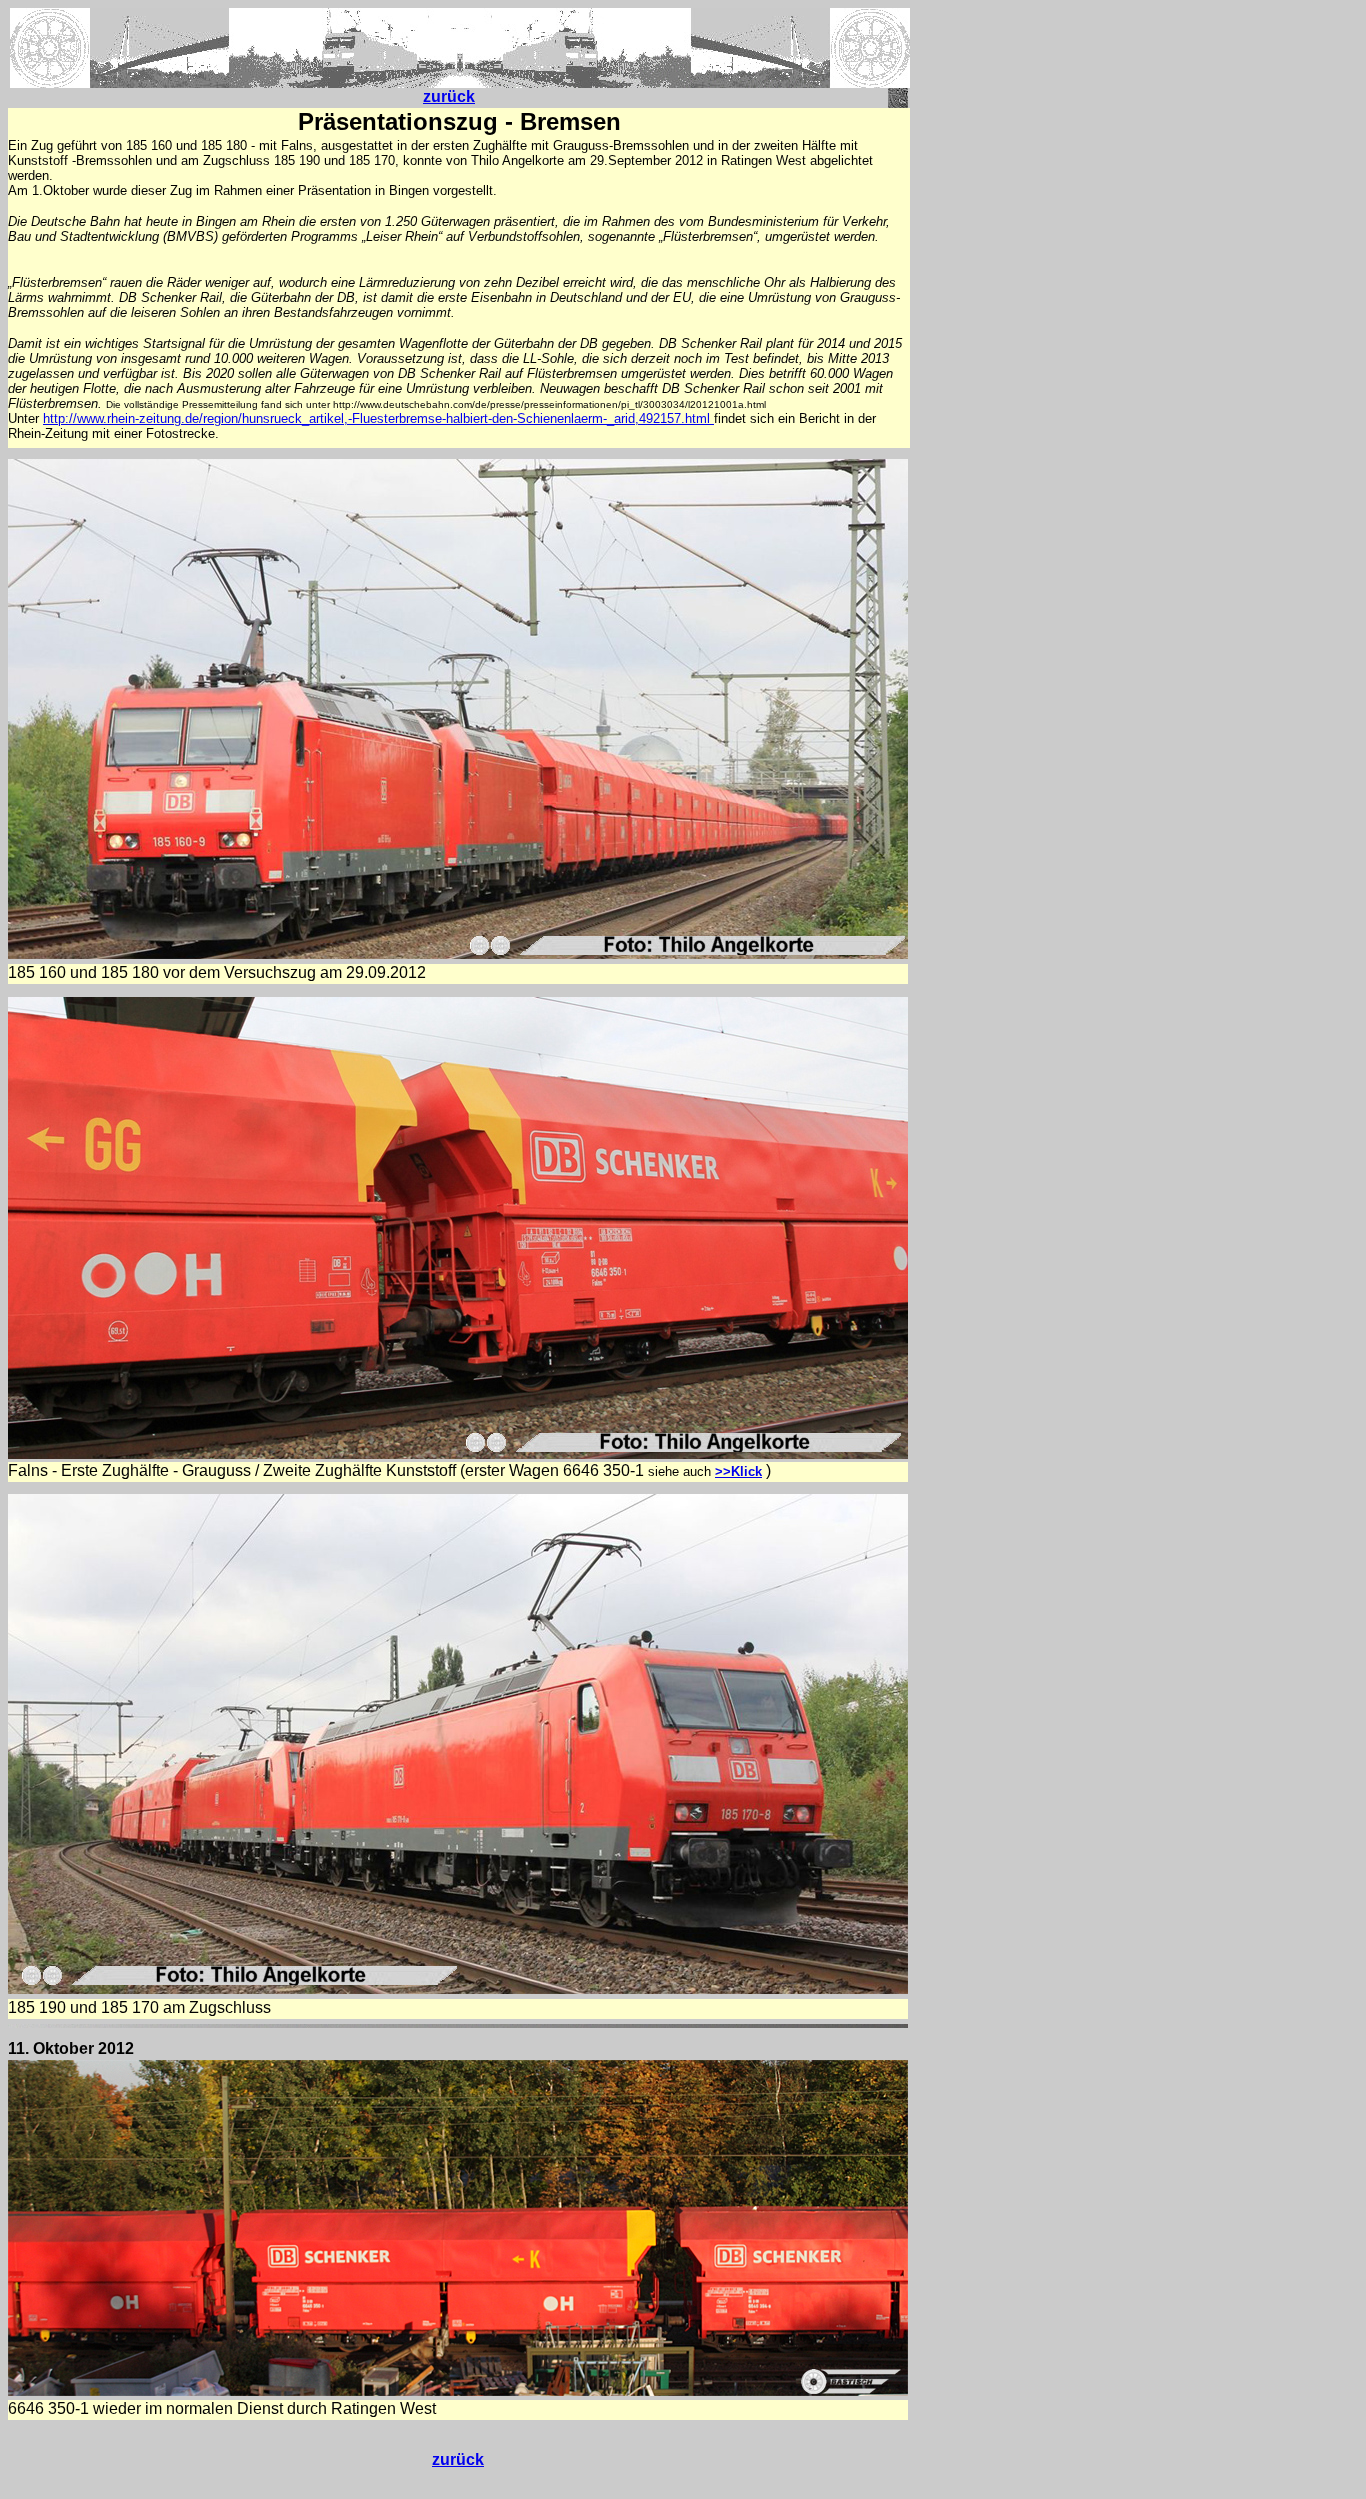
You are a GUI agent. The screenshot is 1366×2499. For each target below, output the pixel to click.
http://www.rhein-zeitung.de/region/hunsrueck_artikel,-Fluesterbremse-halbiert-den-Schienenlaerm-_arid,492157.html (378, 418)
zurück (449, 96)
